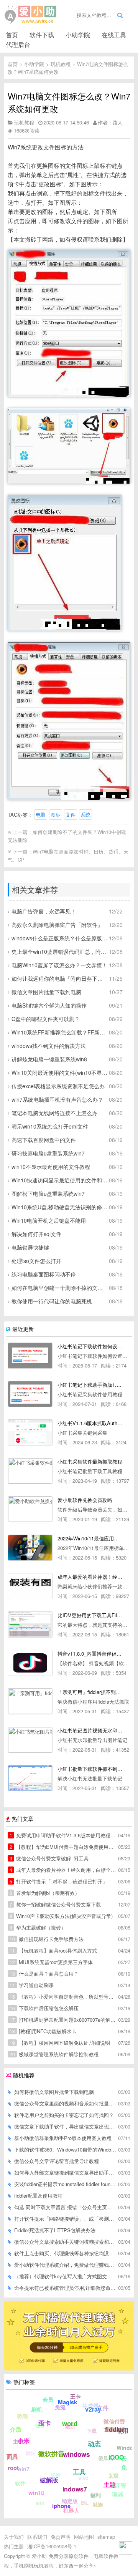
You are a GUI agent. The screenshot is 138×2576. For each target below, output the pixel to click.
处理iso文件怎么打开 (36, 1261)
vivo (84, 2478)
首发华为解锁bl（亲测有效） (45, 1893)
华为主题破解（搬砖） (38, 1927)
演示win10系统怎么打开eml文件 (50, 1126)
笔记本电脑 (71, 2451)
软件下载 (42, 35)
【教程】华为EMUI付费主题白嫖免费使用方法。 (63, 1847)
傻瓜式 (106, 2458)
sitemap (106, 2537)
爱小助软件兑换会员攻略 (85, 1500)
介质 (16, 2429)
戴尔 (70, 2426)
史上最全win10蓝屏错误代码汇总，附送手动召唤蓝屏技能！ (60, 951)
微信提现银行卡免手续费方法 (47, 1939)
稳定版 (70, 2501)
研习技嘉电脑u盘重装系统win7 (48, 1153)
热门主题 (14, 2546)
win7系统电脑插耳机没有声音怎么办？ (57, 1099)
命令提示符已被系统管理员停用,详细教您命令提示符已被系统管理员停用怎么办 (66, 2288)
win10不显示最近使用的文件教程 (51, 1167)
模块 (30, 2453)
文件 (71, 815)
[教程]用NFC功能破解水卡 (43, 2031)
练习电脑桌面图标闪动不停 (44, 1274)
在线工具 (114, 35)
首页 (12, 35)
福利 (95, 2495)
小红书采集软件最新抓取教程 (90, 1461)
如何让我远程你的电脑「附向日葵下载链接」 (60, 978)
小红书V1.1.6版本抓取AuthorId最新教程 (90, 1423)
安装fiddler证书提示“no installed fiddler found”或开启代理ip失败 (66, 2184)
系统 (85, 815)
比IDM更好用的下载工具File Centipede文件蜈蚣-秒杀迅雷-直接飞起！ (90, 1615)
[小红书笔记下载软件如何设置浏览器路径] (30, 1356)
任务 (40, 2425)
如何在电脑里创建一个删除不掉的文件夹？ (60, 1288)
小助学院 (78, 35)
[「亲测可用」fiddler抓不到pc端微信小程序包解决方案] (30, 1701)
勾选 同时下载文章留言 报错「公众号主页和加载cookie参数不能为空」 (66, 2207)
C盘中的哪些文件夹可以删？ (46, 1019)
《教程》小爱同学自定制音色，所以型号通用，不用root (63, 1997)
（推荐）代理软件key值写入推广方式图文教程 (66, 2276)
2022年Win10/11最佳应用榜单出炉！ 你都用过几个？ (90, 1538)
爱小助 (39, 2556)
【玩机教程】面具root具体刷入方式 (53, 1950)
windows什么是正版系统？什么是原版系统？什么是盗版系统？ (60, 938)
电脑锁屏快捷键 (30, 1247)
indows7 (75, 2489)
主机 (18, 2441)
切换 (56, 2475)
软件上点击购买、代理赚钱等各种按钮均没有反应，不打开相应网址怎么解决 (66, 2253)
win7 (23, 2469)
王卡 (76, 2396)
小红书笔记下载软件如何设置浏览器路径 (90, 1346)
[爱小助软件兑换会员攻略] (30, 1509)
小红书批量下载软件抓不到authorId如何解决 (90, 1769)
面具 (12, 2457)
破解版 (49, 2480)
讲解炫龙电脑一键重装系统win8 (49, 1059)
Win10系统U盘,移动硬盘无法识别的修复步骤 (60, 1207)
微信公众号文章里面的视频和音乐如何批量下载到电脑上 (66, 2103)
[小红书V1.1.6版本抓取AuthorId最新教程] (30, 1432)
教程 (23, 2416)
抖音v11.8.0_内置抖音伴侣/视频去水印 (90, 1654)
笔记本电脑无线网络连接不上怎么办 (54, 1113)
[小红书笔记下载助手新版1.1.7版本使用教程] (30, 1394)
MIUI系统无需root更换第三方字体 (51, 1962)
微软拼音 (51, 2453)
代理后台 (18, 44)
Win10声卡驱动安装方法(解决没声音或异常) (61, 1916)
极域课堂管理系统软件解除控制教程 (54, 2054)
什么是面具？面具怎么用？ (44, 1973)
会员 (48, 2399)
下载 (92, 2431)
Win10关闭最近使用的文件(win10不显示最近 (60, 1073)
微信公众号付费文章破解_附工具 (49, 1858)
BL (85, 2503)
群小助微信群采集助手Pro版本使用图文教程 (63, 2138)
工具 (79, 2472)
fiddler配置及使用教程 (38, 2196)
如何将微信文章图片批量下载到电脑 (54, 2092)
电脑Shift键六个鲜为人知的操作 (49, 1005)
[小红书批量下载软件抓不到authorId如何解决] (30, 1778)
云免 (124, 2463)
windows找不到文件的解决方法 (49, 1046)
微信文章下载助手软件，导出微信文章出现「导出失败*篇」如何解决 (66, 2126)
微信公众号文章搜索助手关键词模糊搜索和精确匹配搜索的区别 (66, 2242)
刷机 (37, 2409)
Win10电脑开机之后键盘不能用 (49, 1220)
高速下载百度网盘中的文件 (44, 1140)
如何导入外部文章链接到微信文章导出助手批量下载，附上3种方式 (66, 2172)
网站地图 (84, 2537)
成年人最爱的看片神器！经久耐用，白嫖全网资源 (63, 1870)
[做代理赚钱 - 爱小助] (69, 2368)
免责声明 (61, 2537)
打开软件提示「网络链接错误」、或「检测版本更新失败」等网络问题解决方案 (66, 2219)
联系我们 (37, 2537)
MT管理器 (119, 2490)
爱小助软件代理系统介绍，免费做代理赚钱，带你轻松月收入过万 (66, 2265)
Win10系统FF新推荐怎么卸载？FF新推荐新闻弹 (60, 1032)
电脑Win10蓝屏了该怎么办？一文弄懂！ (59, 965)
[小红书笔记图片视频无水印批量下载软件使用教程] (30, 1740)
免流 (60, 2407)
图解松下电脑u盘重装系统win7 (48, 1194)
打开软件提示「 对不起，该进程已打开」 (58, 1881)
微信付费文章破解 (114, 2425)
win (40, 2503)
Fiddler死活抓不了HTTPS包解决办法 (55, 2230)
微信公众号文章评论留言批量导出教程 (57, 2161)
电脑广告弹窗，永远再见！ (44, 911)
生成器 (90, 2405)
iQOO (116, 2457)
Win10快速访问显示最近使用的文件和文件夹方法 (60, 1180)
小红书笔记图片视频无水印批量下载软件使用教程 (90, 1730)
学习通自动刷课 (32, 1985)
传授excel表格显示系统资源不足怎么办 (58, 1086)
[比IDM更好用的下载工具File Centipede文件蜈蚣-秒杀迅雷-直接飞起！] (30, 1625)
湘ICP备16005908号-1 (52, 2546)
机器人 (71, 2510)
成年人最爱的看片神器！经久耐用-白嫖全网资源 (90, 1577)
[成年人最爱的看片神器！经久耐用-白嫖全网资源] (30, 1586)
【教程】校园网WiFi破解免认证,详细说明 (60, 2043)
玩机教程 (61, 64)
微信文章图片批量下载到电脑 (46, 992)
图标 (56, 815)
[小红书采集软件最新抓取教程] (30, 1471)
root (13, 2468)
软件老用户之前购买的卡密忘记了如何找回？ (64, 2115)
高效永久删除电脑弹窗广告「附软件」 (57, 925)
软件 (20, 2483)
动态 (94, 2443)
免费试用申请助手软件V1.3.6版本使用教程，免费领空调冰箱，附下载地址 (63, 1835)
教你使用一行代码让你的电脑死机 (52, 1301)
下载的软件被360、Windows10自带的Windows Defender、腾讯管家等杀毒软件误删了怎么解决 (66, 2149)
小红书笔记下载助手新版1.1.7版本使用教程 (90, 1385)
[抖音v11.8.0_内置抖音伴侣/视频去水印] (30, 1663)
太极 (113, 2475)
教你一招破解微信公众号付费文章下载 (55, 1904)
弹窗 (41, 2491)
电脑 (41, 815)
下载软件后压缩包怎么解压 (44, 2008)
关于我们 (14, 2537)
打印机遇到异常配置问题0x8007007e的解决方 (63, 2020)
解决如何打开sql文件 (36, 1234)
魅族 (98, 2504)
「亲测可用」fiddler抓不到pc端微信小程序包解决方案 (90, 1692)
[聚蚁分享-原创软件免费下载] (31, 15)
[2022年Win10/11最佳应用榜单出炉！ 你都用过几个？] (30, 1548)
